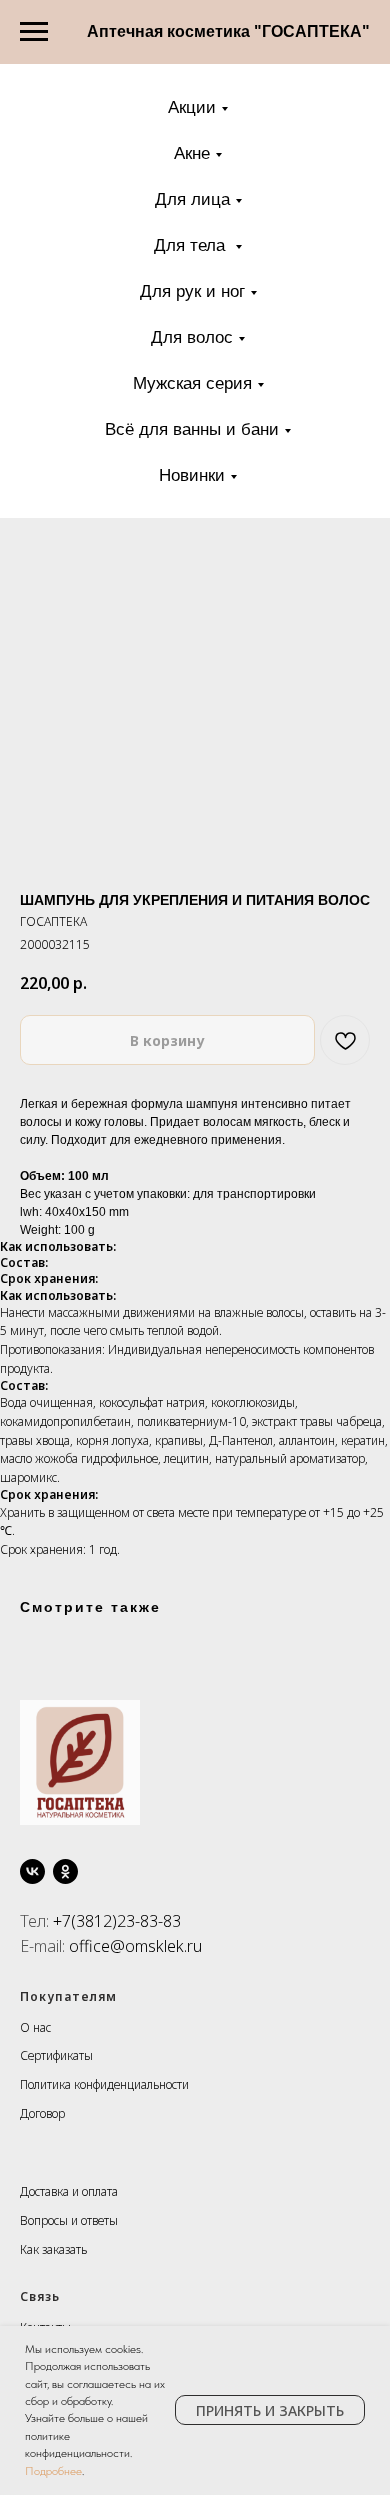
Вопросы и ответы (69, 2220)
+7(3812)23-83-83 (117, 1921)
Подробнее (53, 2471)
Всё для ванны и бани (192, 429)
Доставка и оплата (69, 2191)
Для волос (192, 337)
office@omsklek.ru (135, 1946)
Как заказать (53, 2249)
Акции (192, 107)
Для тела (192, 245)
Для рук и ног (192, 291)
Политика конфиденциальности (104, 2084)
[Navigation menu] (34, 32)
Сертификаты (56, 2055)
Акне (192, 153)
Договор (42, 2113)
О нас (35, 2027)
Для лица (192, 199)
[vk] (32, 1871)
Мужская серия (192, 383)
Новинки (192, 475)
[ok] (65, 1871)
